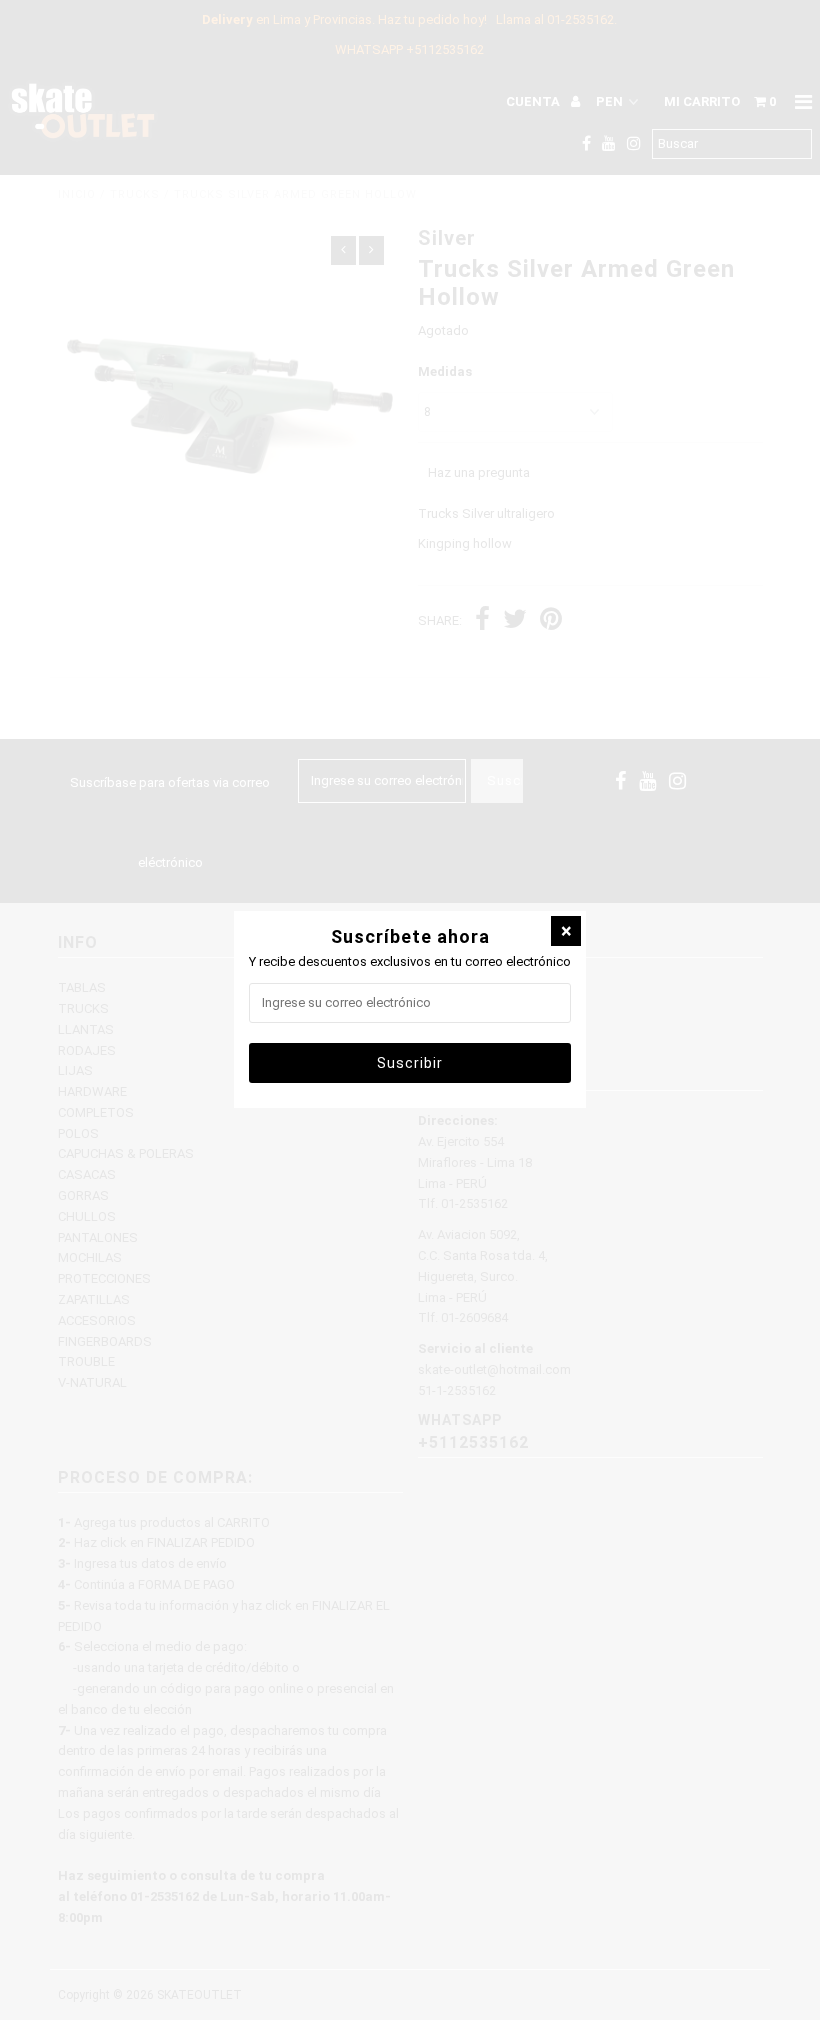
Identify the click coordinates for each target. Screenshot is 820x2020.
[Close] (566, 931)
